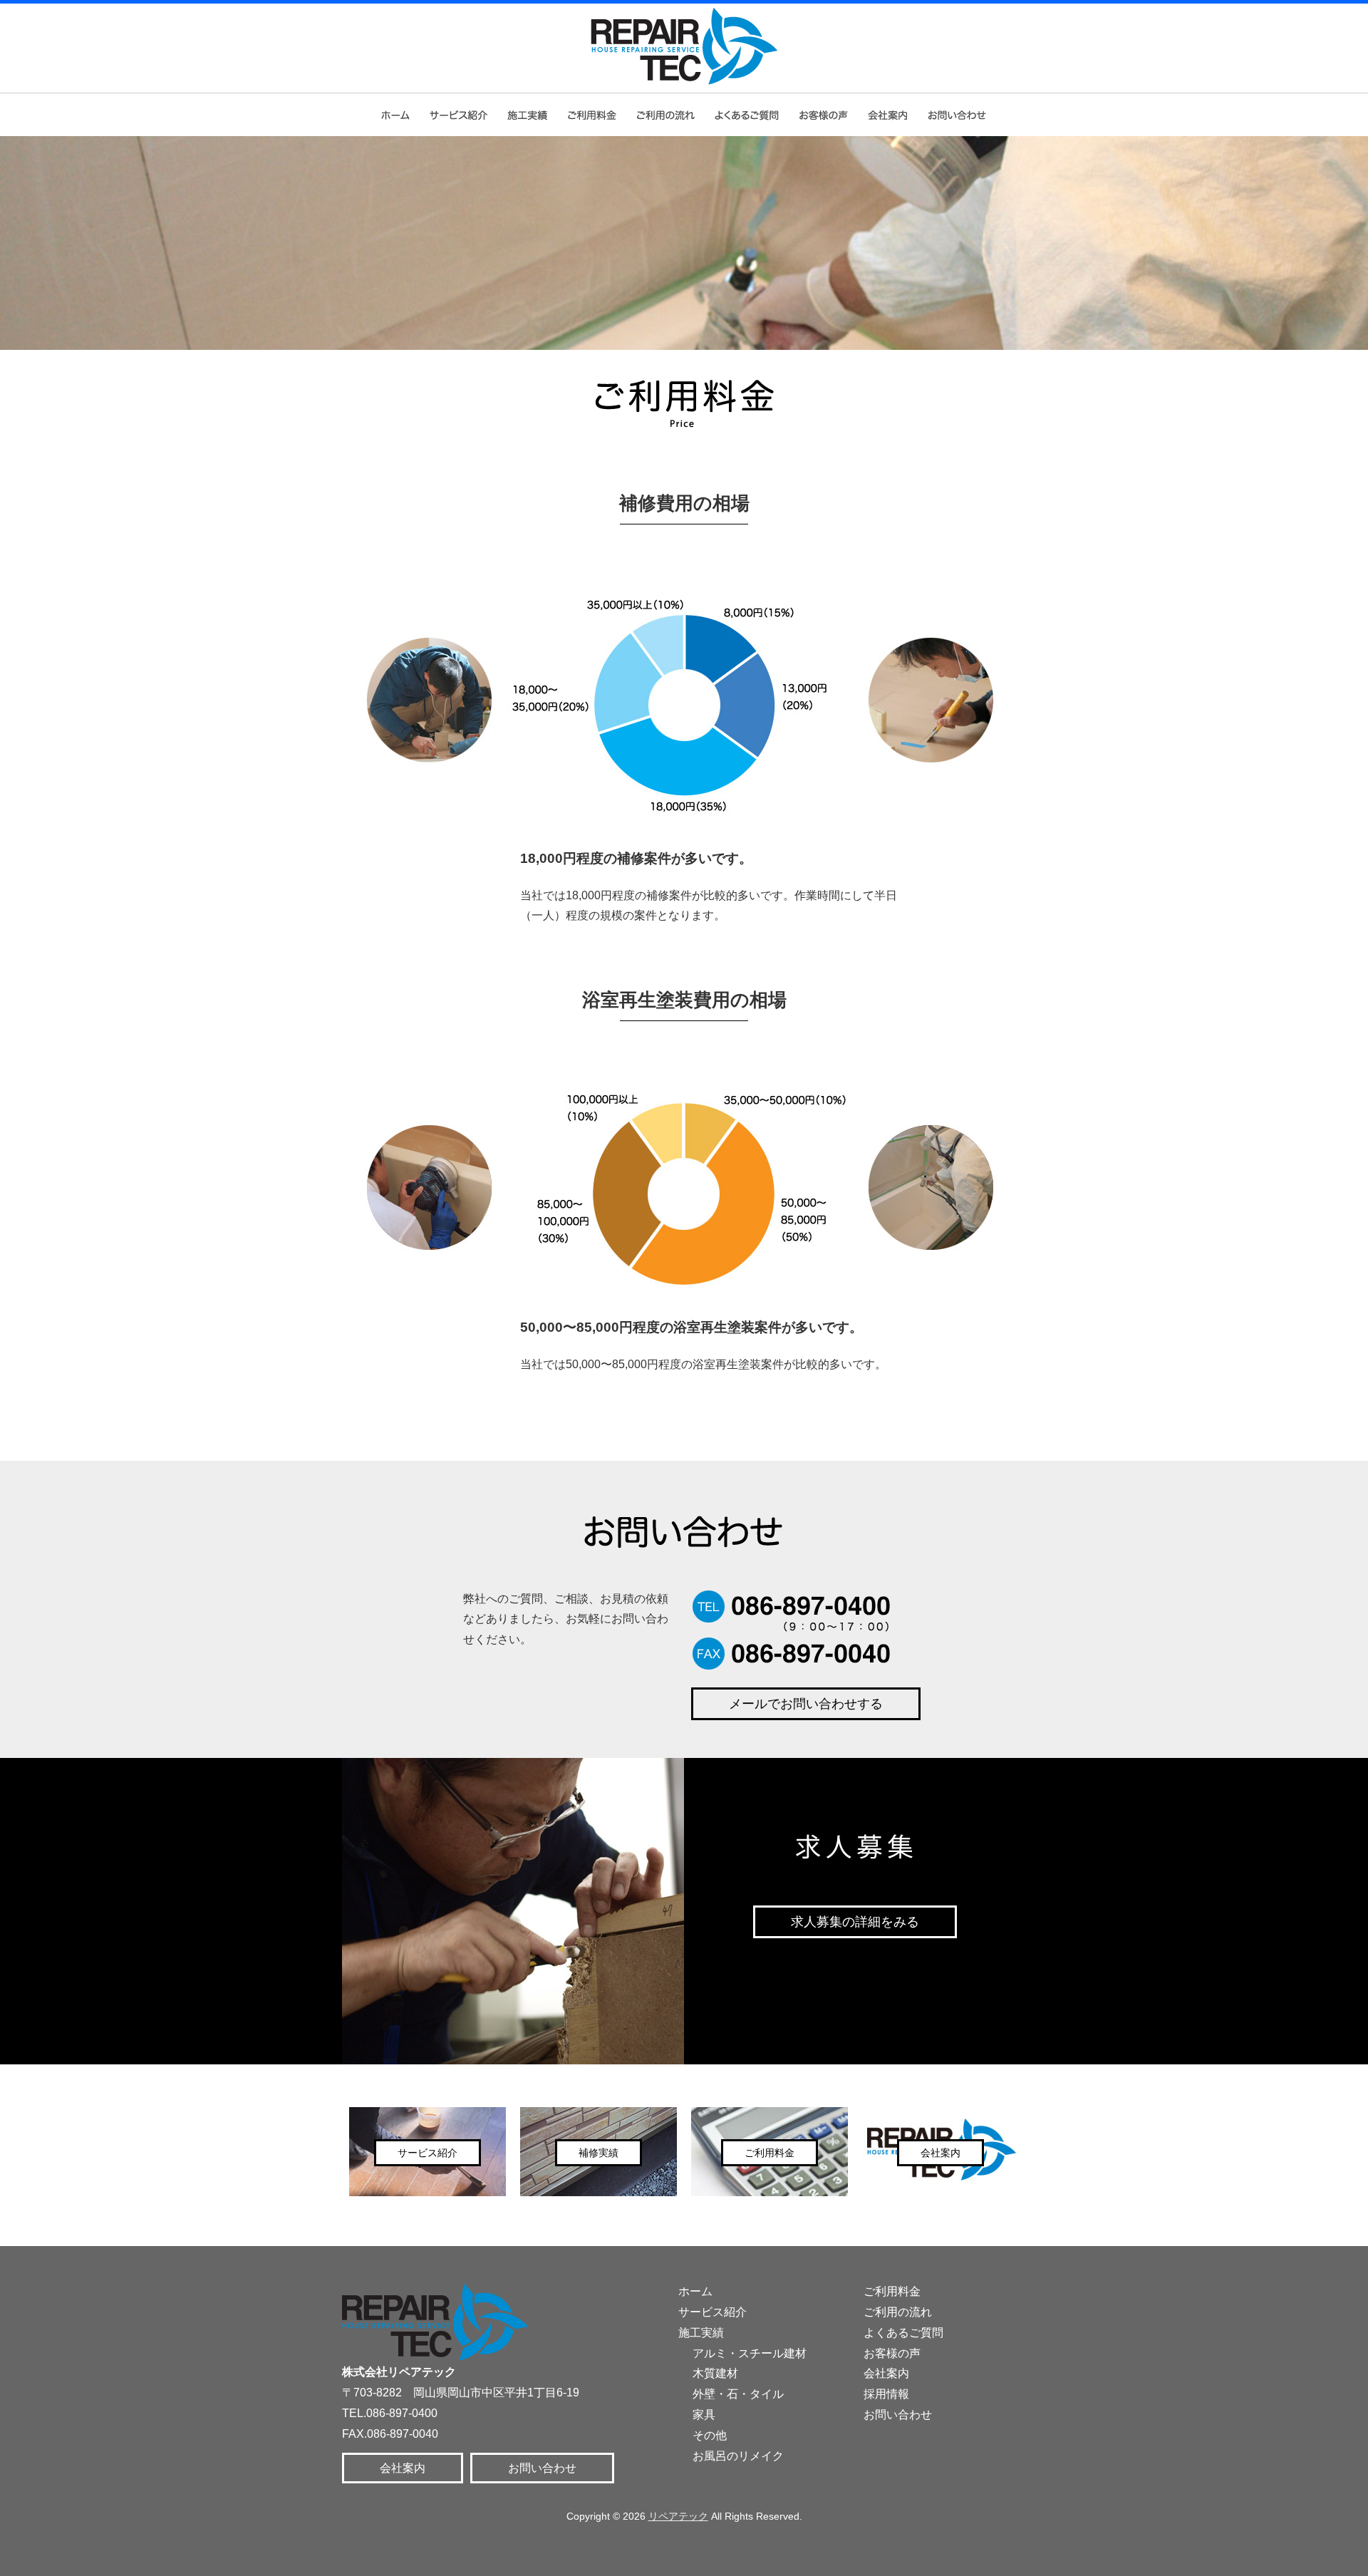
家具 (704, 2415)
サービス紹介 (457, 115)
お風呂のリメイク (738, 2456)
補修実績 (526, 115)
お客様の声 (824, 115)
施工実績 (701, 2333)
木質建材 (715, 2373)
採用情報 (886, 2394)
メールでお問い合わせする (806, 1704)
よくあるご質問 (747, 115)
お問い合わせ (959, 115)
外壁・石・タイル (738, 2394)
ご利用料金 (592, 115)
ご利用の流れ (665, 115)
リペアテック (678, 2516)
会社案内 (888, 115)
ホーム (394, 115)
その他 (710, 2435)
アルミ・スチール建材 (750, 2353)
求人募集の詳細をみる (855, 1922)
